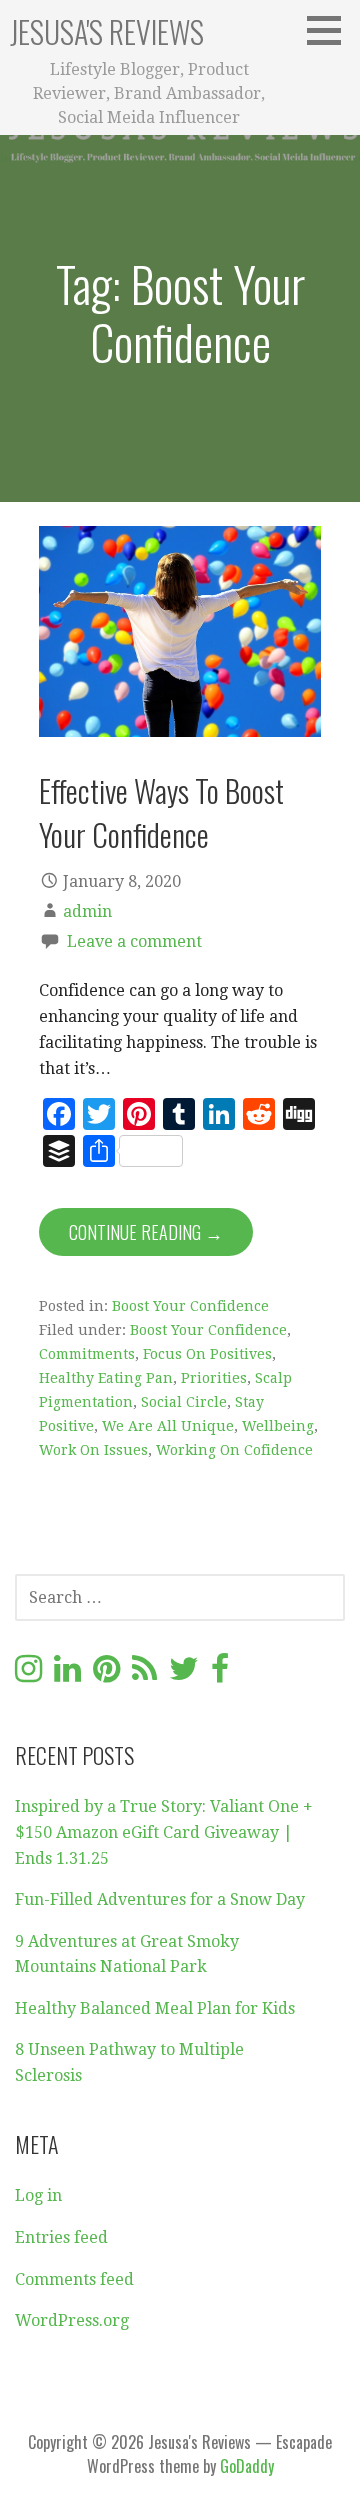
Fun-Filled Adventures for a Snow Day (160, 1899)
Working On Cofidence (234, 1450)
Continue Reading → (146, 1232)
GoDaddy (247, 2466)
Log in (38, 2195)
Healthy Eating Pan (106, 1378)
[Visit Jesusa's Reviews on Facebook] (220, 1674)
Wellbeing (278, 1426)
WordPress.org (72, 2320)
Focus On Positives (207, 1354)
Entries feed (61, 2237)
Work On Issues (93, 1450)
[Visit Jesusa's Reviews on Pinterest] (106, 1674)
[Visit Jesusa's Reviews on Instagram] (28, 1674)
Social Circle (184, 1402)
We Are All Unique (168, 1426)
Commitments (87, 1354)
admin (87, 911)
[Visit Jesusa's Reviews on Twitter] (184, 1674)
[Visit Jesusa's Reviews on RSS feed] (144, 1674)
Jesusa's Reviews (107, 31)
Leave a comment (134, 941)
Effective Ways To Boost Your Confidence (161, 811)
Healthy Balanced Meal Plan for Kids (155, 2008)
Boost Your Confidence (190, 1306)
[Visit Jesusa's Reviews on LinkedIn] (67, 1674)
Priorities (214, 1378)
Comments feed (74, 2279)
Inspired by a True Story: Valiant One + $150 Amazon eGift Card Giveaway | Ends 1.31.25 (164, 1832)
